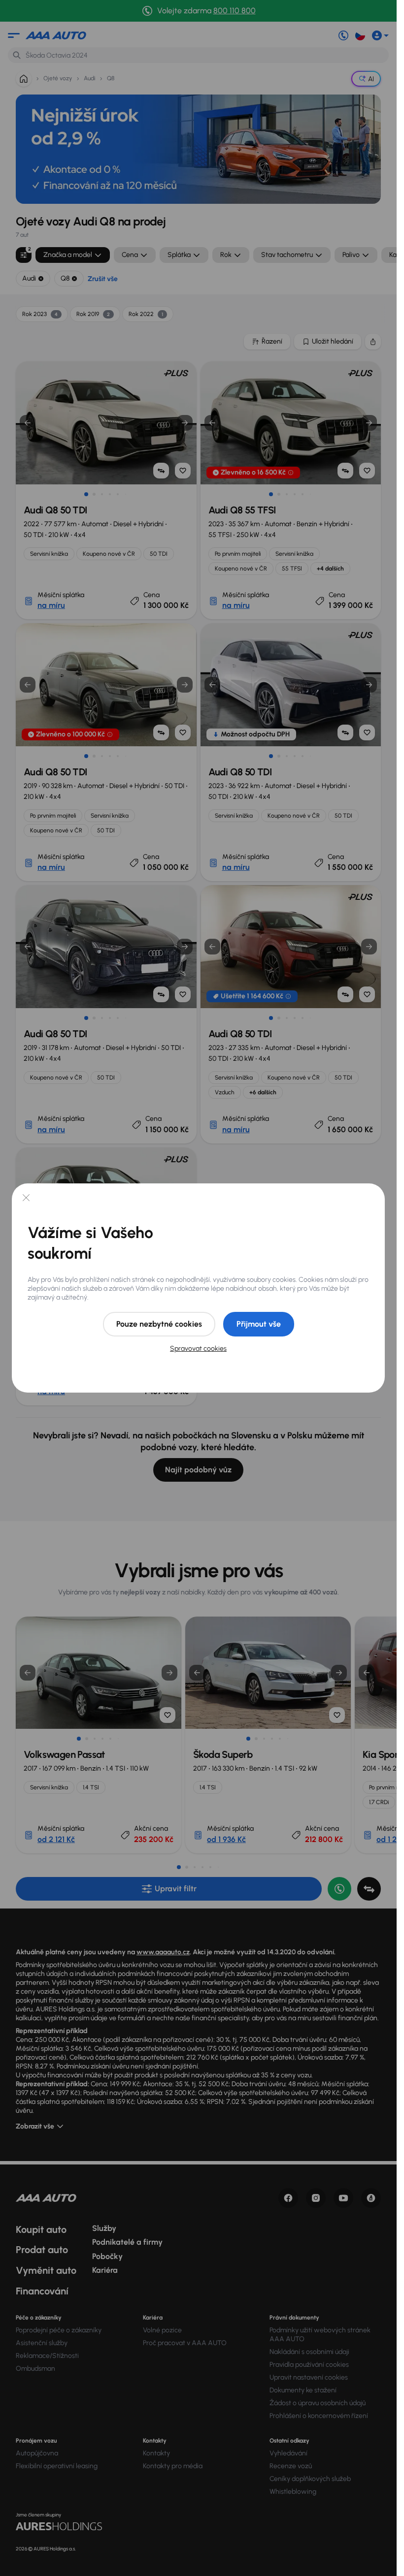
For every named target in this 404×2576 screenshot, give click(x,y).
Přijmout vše (259, 1324)
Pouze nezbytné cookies (159, 1324)
